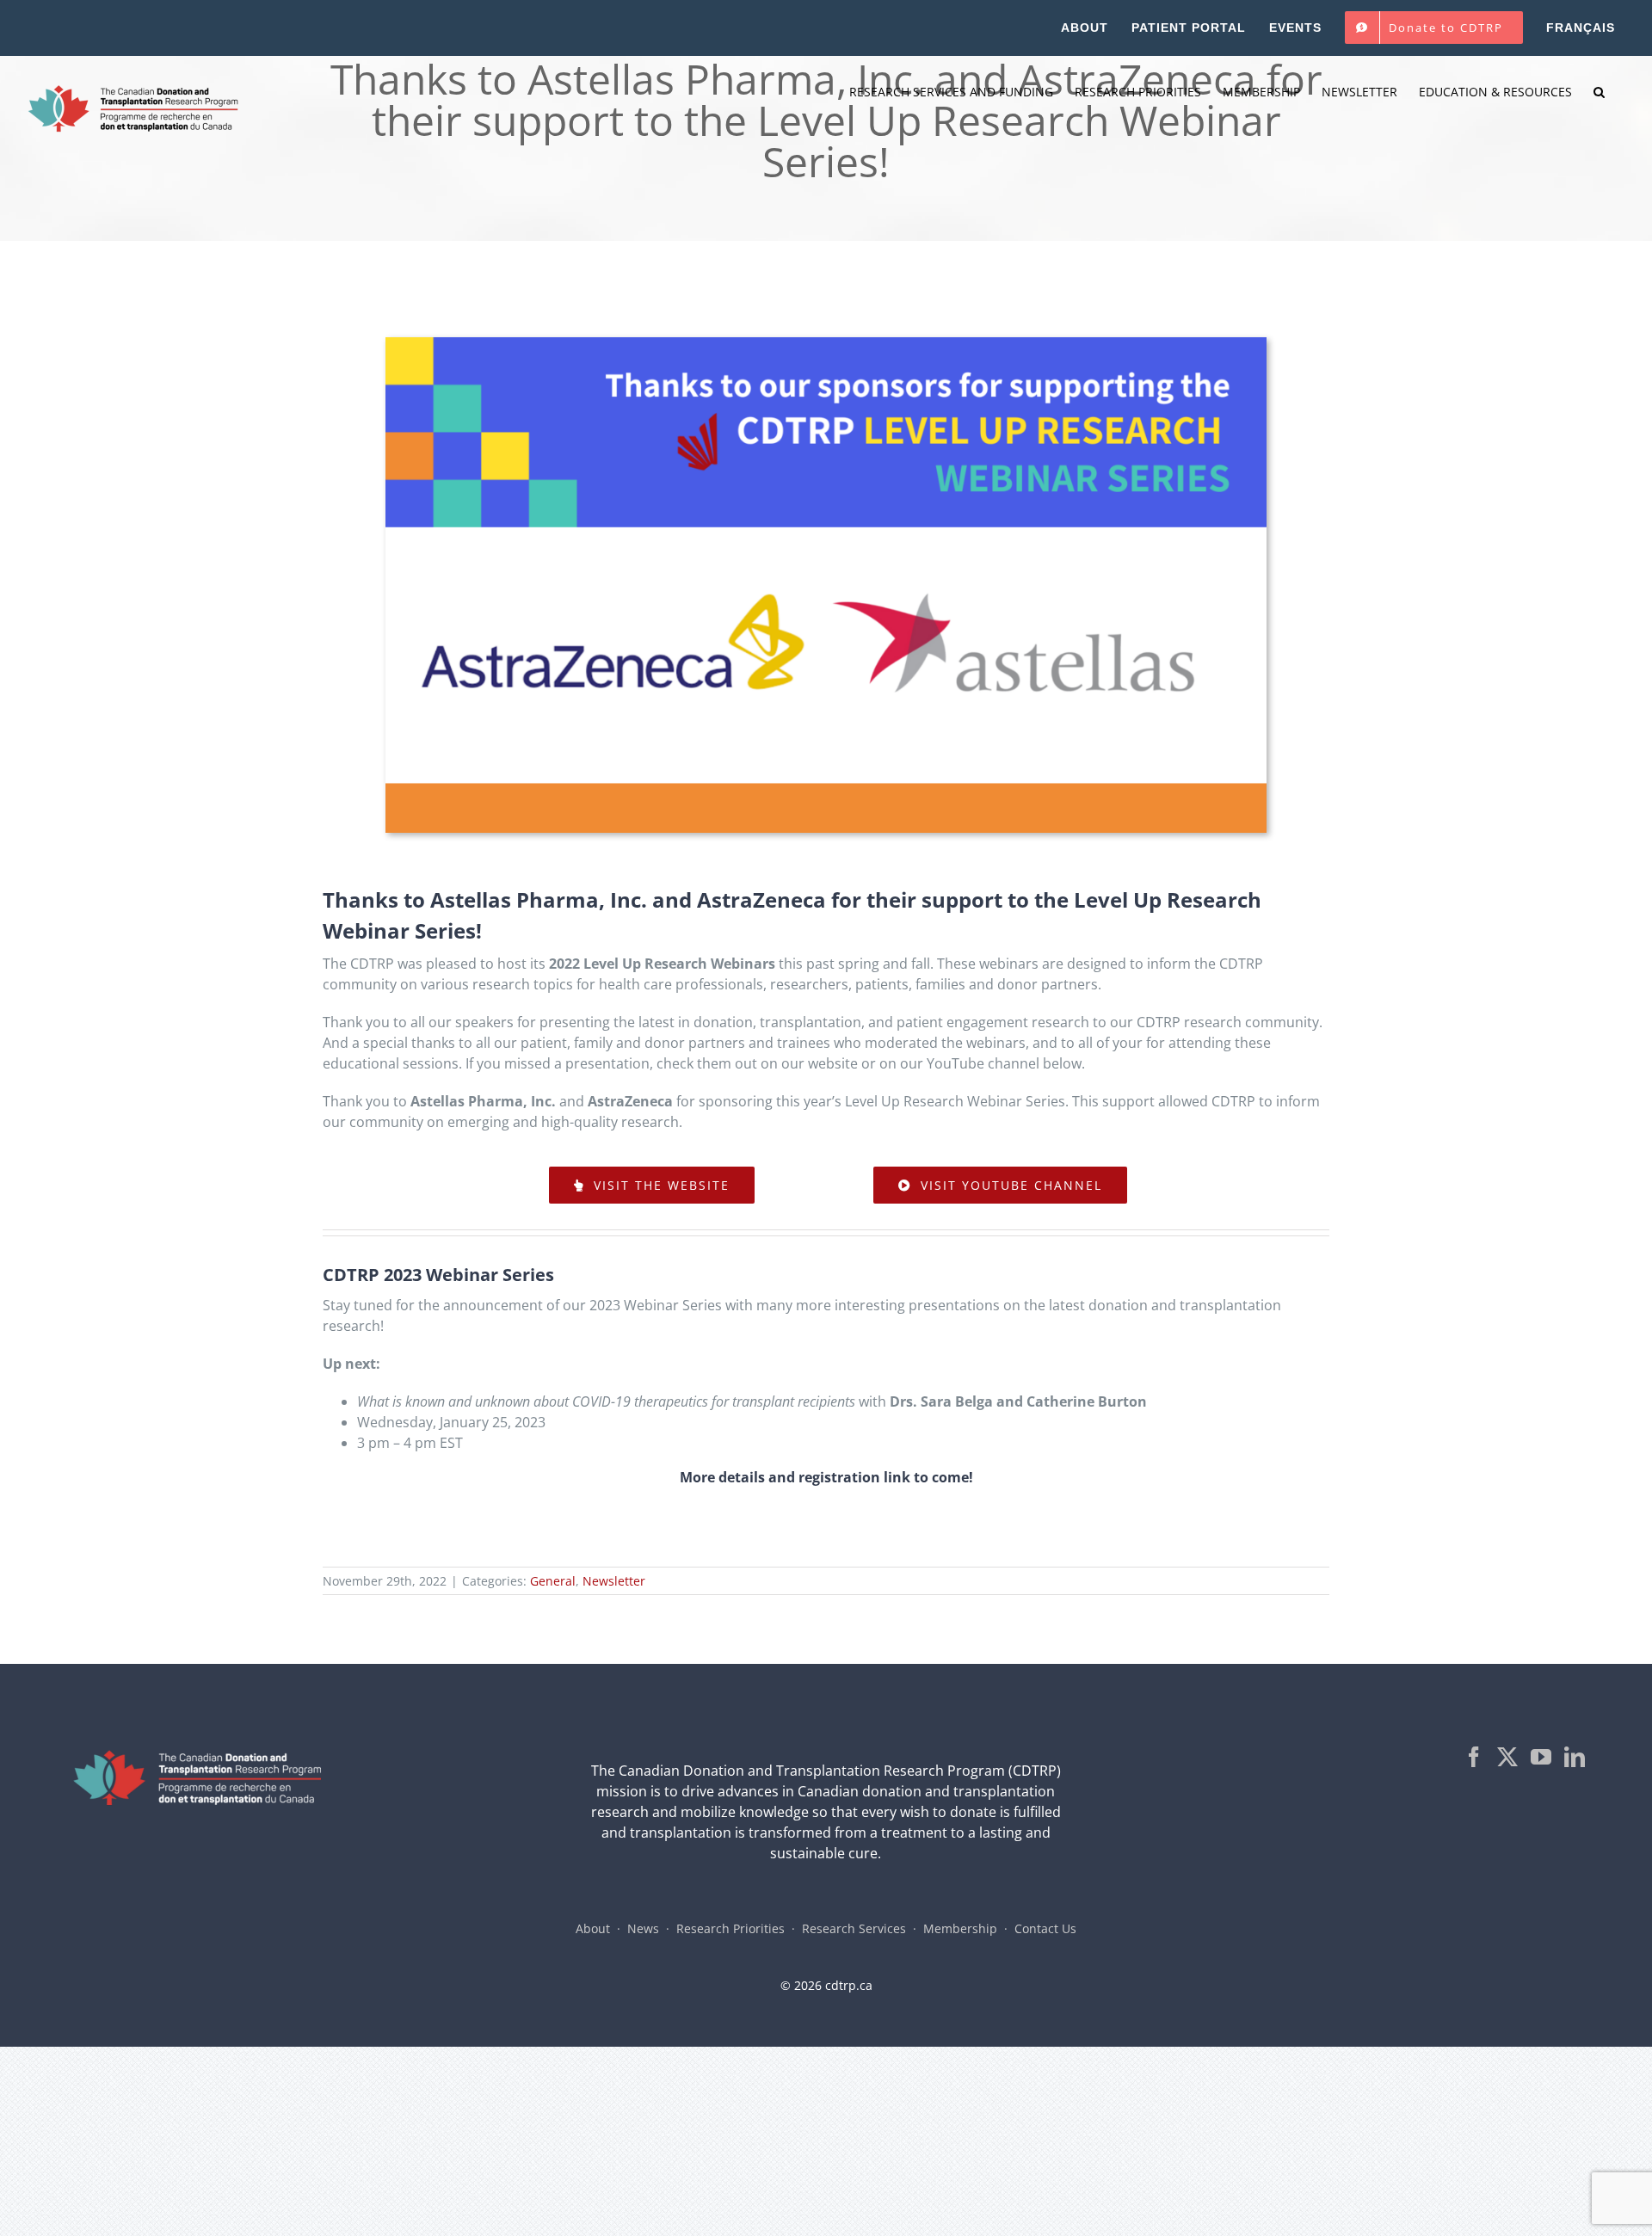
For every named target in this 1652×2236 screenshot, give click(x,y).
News (643, 1928)
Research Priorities (730, 1928)
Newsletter (614, 1581)
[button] (1599, 92)
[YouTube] (1541, 1757)
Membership (960, 1928)
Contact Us (1045, 1928)
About (593, 1928)
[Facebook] (1474, 1757)
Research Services (854, 1928)
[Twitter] (1507, 1757)
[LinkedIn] (1575, 1757)
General (553, 1581)
